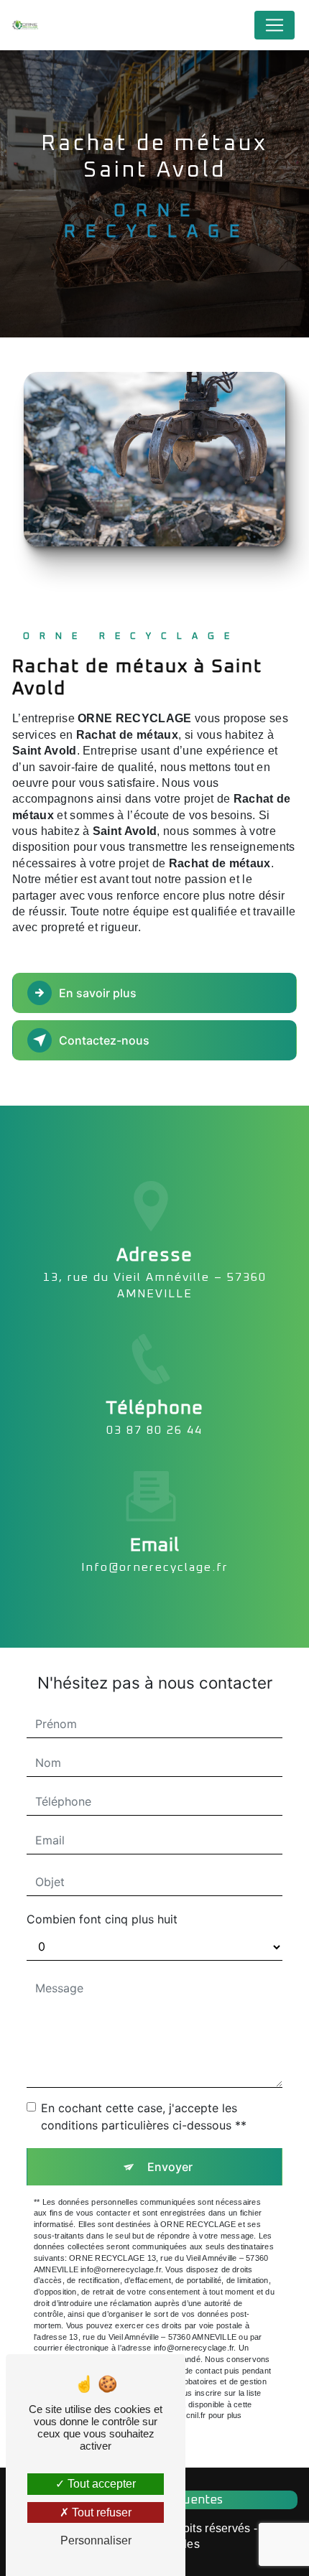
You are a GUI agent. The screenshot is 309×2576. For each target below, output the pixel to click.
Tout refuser (100, 2512)
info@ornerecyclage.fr (155, 1567)
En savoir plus (98, 993)
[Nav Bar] (275, 25)
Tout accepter (100, 2484)
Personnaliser (96, 2540)
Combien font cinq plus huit (102, 1919)
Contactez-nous (104, 1040)
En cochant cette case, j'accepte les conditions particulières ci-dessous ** (144, 2117)
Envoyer (170, 2167)
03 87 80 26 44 (154, 1430)
